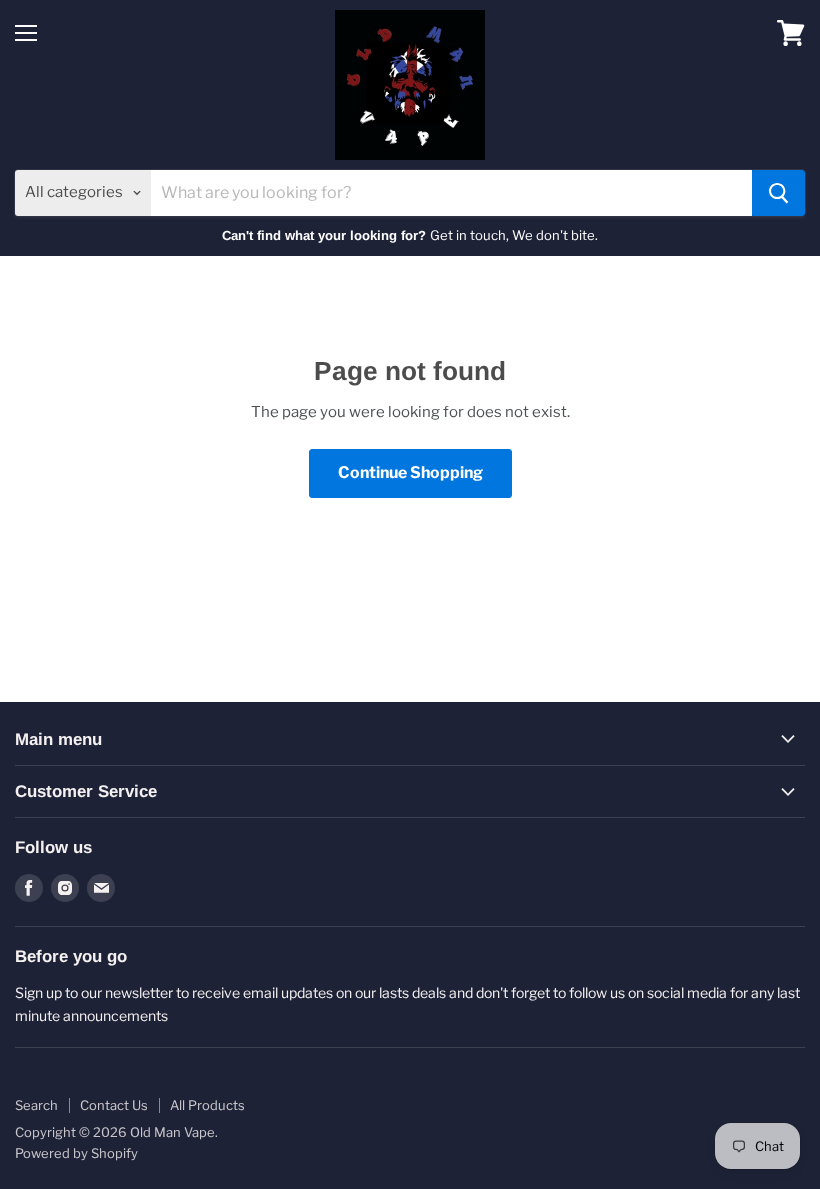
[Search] (778, 193)
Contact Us (114, 1105)
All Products (207, 1105)
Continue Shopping (410, 472)
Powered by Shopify (76, 1153)
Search (36, 1105)
